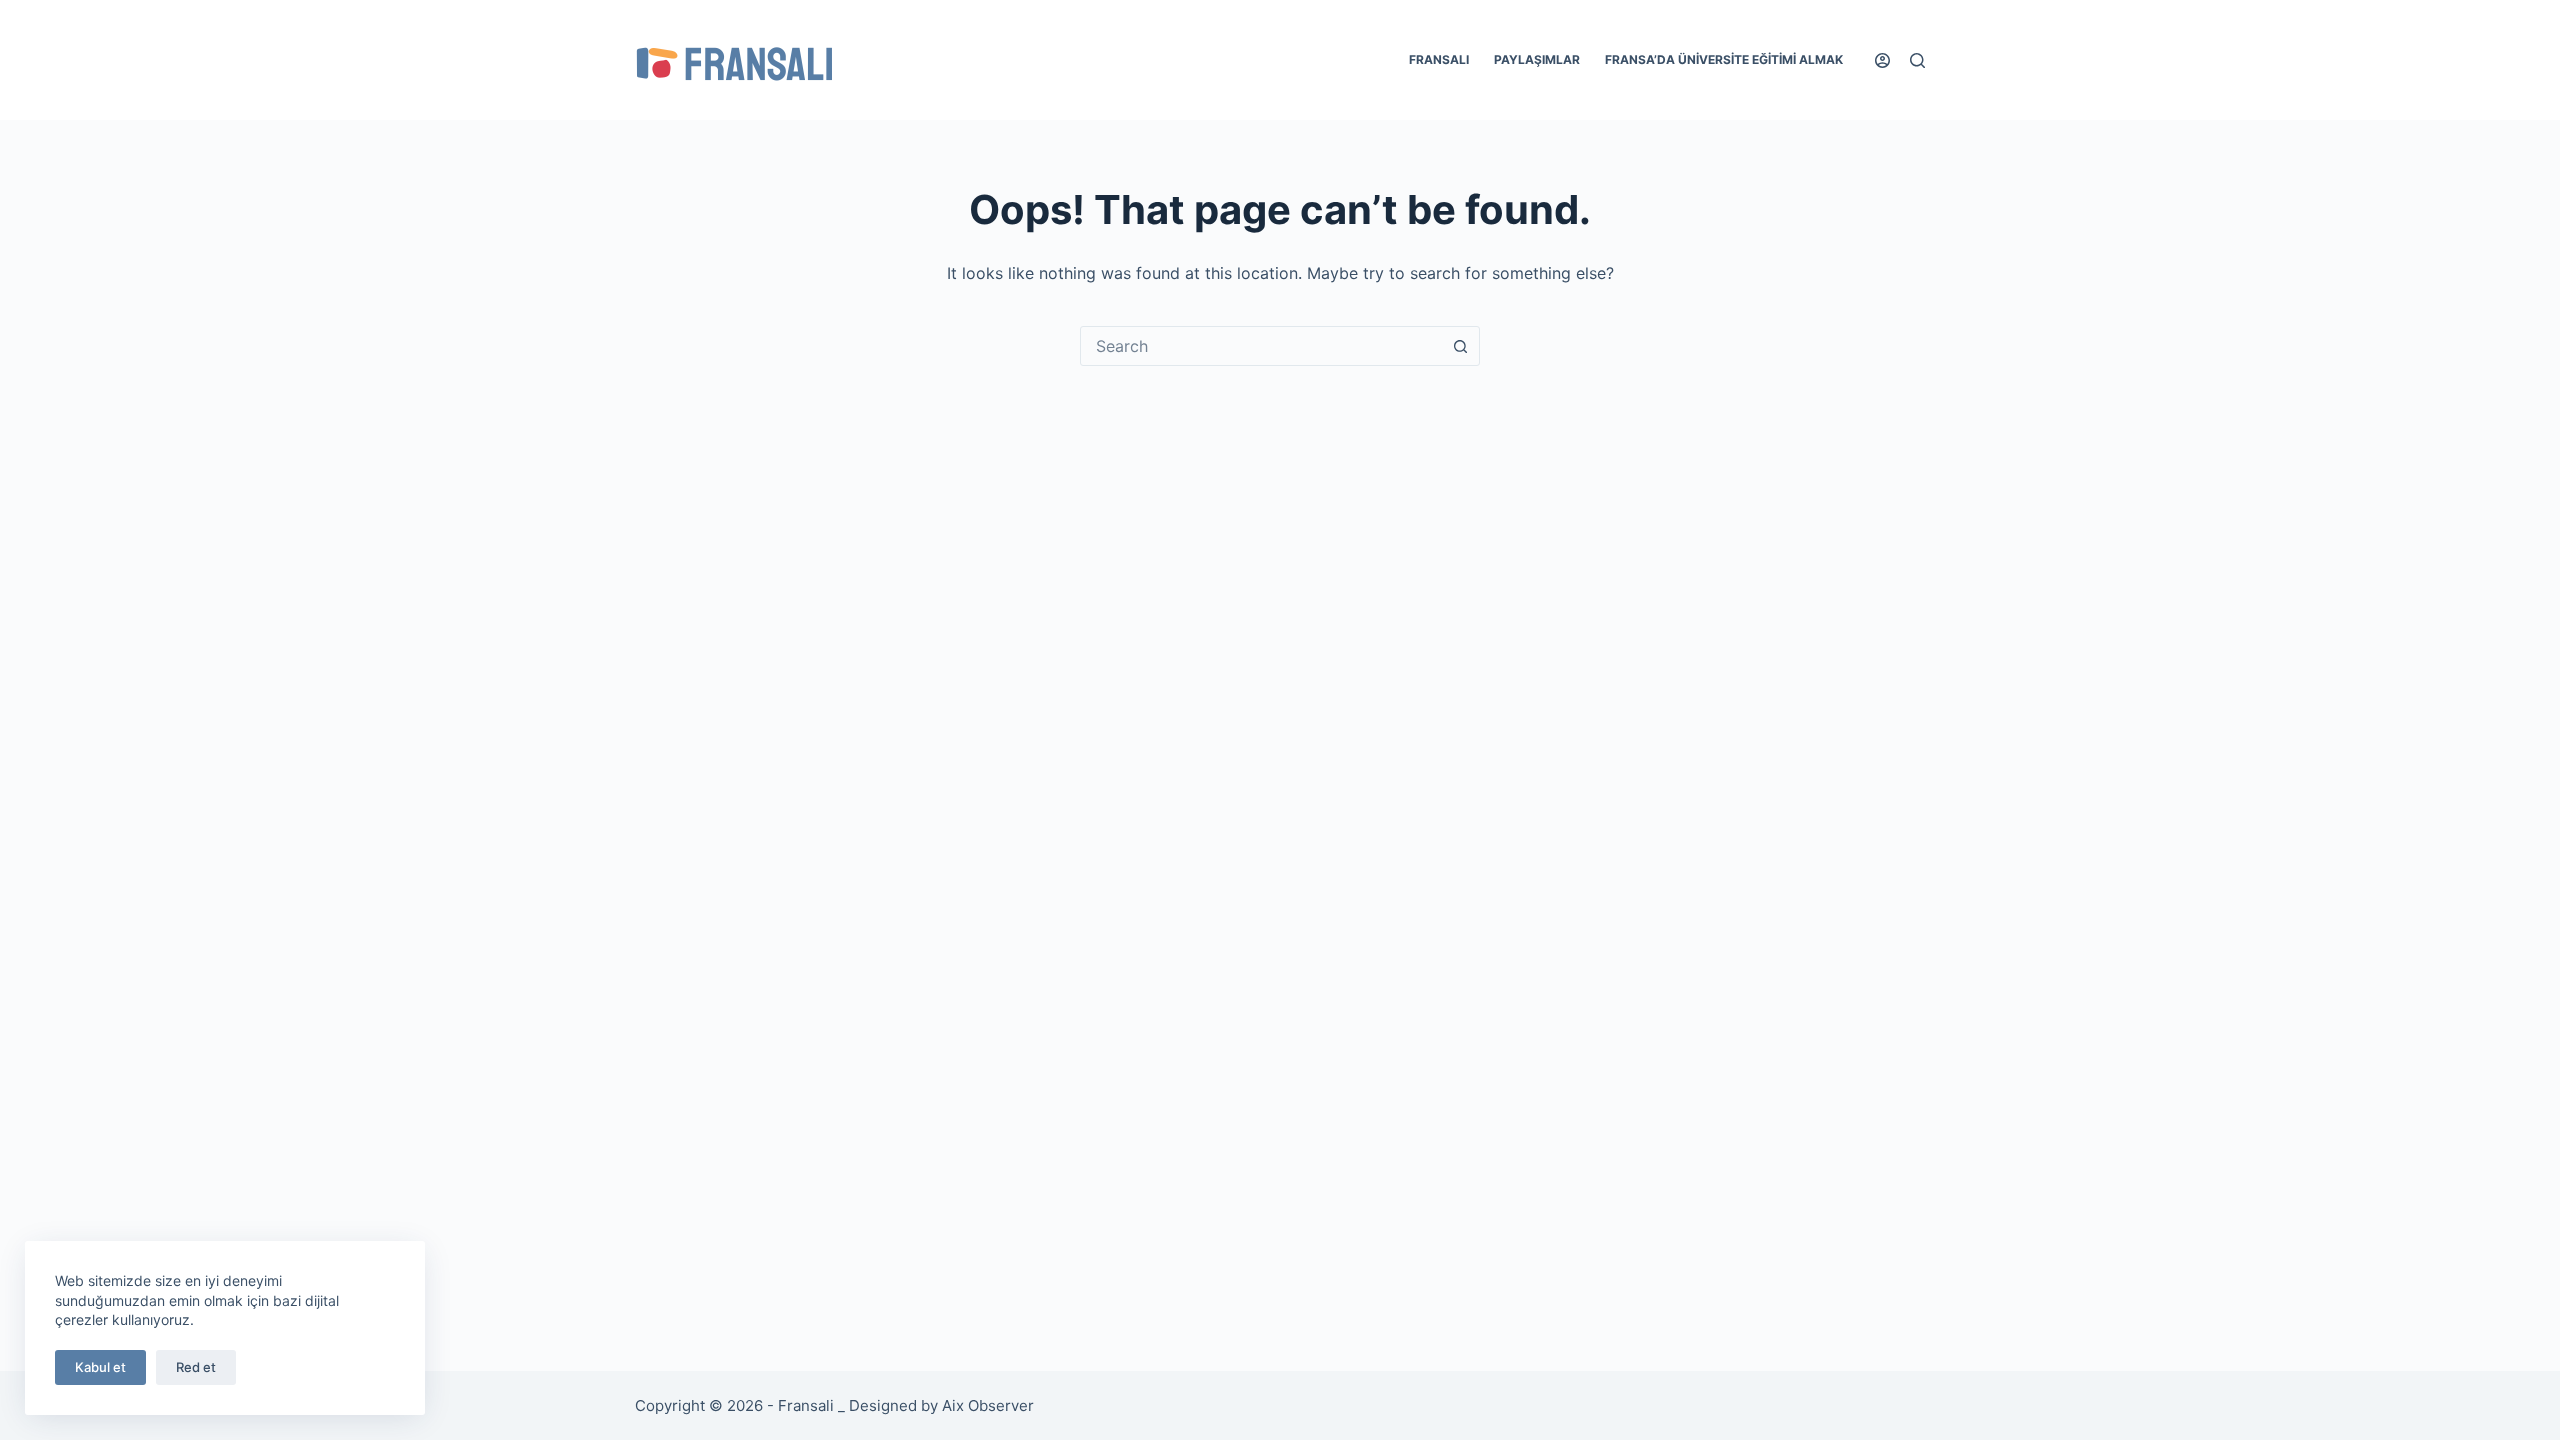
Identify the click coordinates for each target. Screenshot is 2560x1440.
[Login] (1882, 60)
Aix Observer (988, 1405)
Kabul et (100, 1367)
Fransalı (1439, 59)
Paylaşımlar (1537, 59)
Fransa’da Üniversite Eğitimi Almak (1724, 59)
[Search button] (1460, 346)
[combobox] (1261, 346)
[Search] (1917, 60)
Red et (196, 1367)
